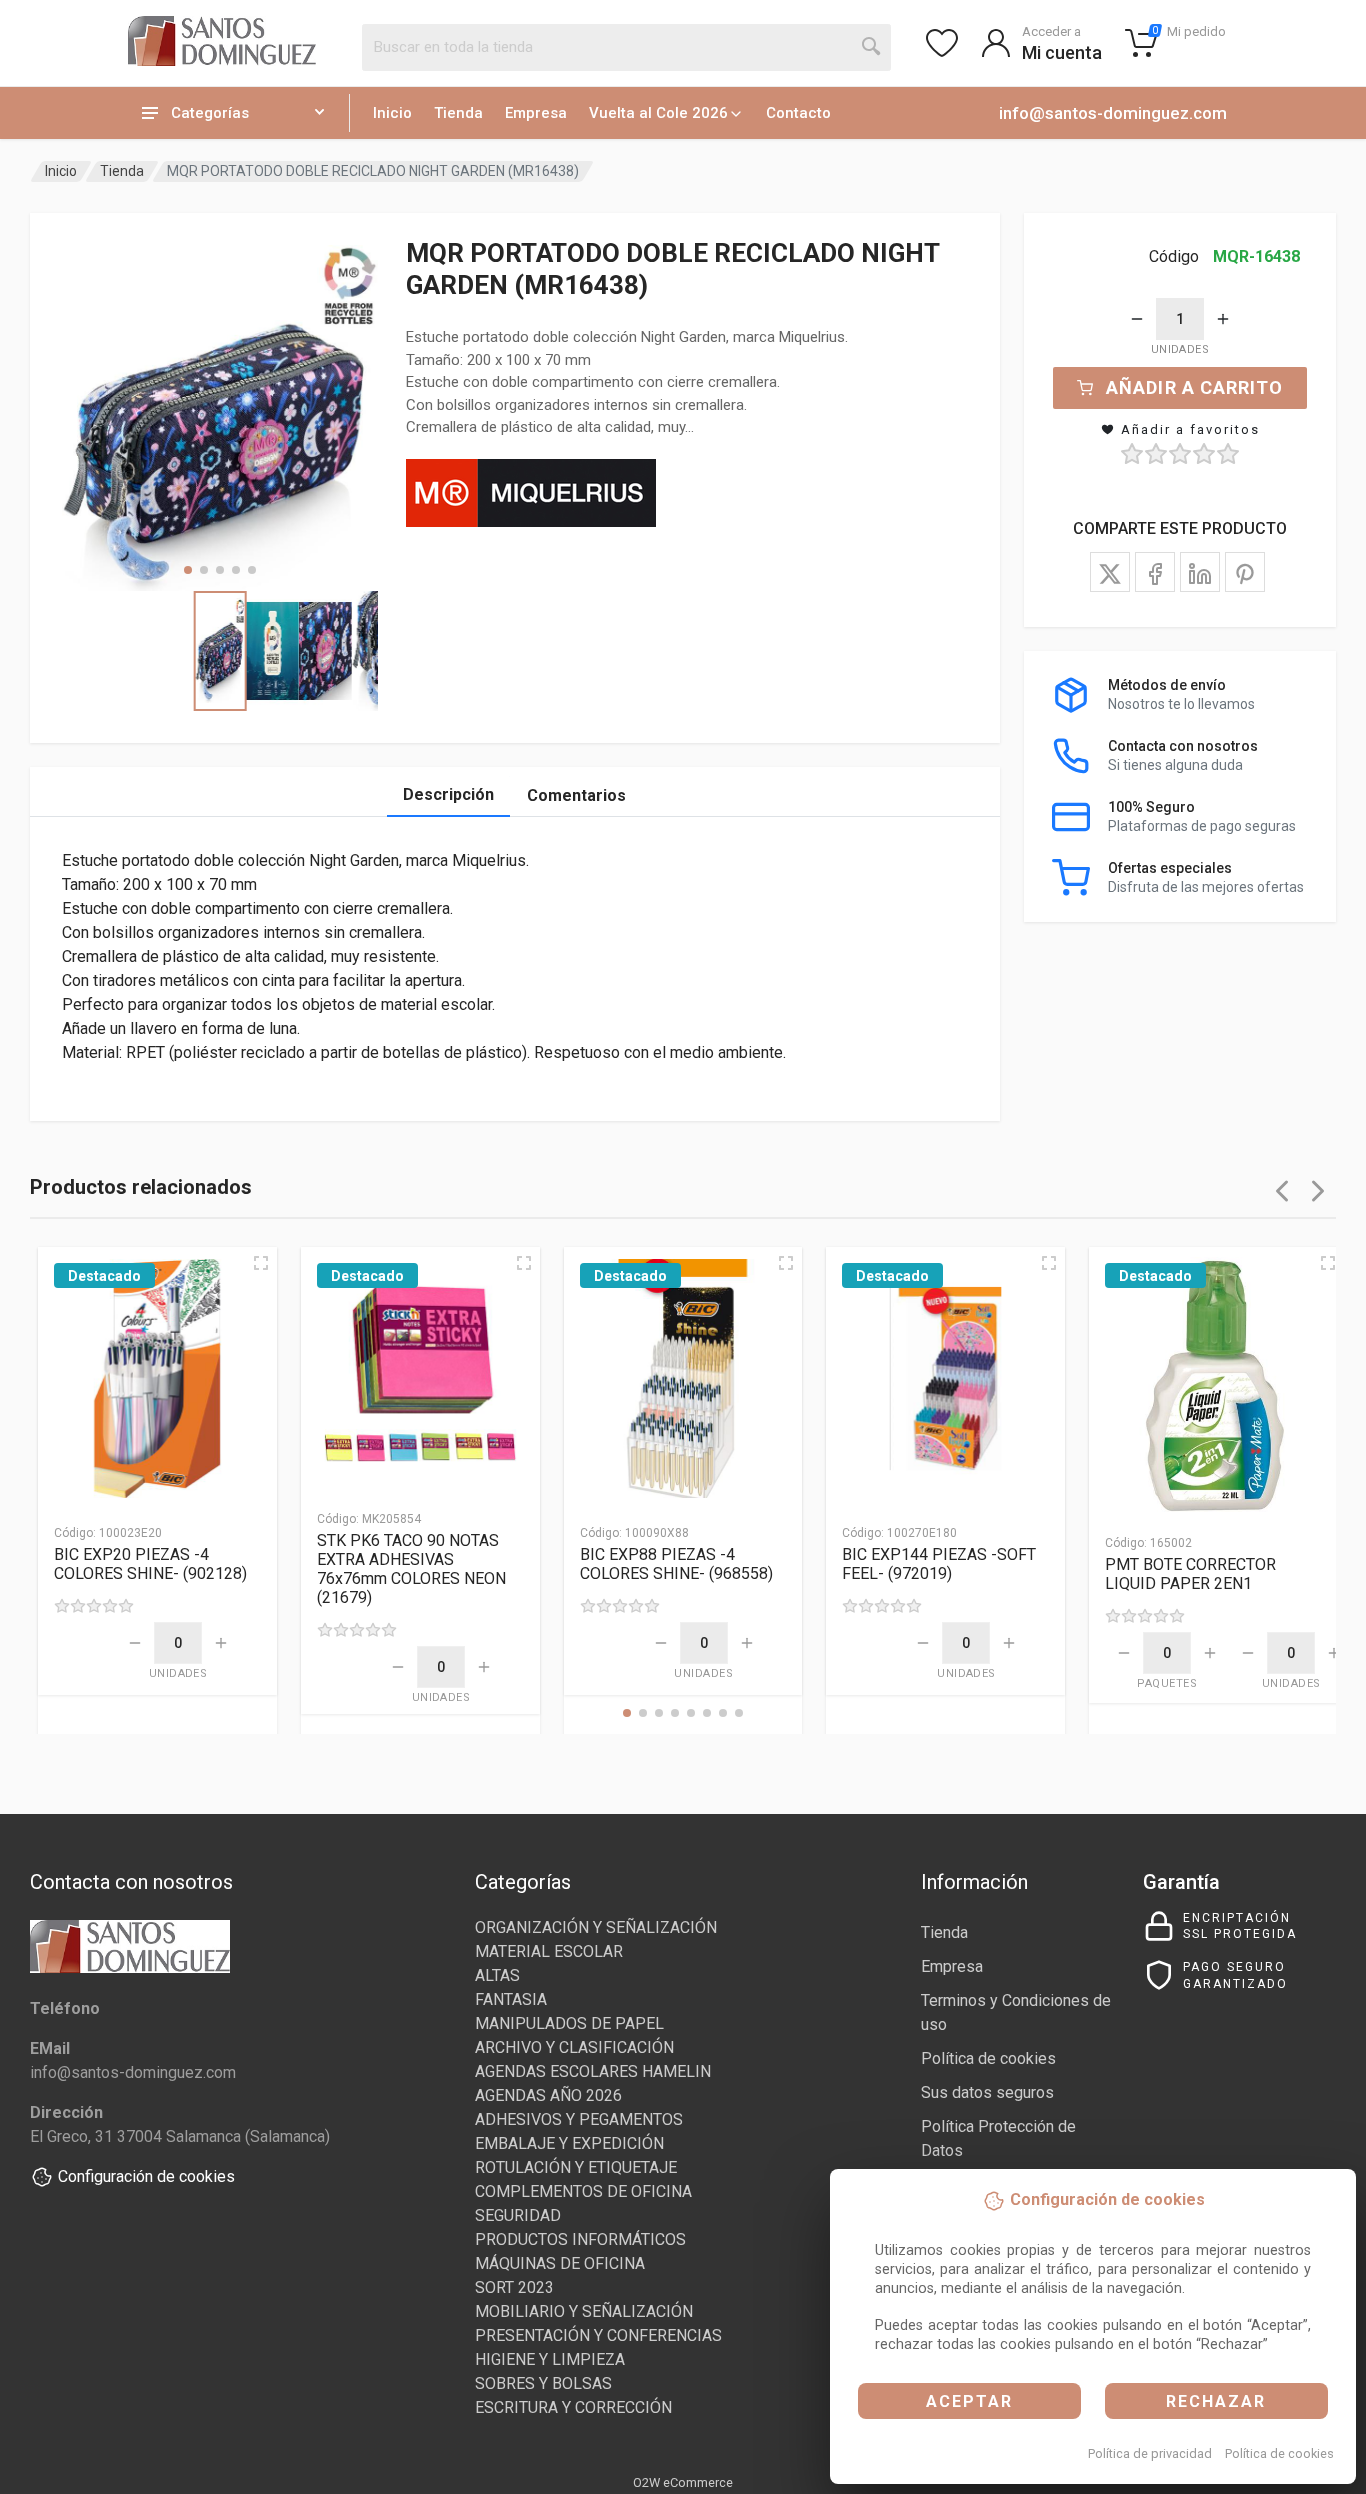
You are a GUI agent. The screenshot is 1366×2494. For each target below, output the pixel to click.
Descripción (448, 794)
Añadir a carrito (1194, 387)
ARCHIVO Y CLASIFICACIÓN (574, 2047)
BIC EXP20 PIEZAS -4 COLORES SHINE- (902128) (150, 1564)
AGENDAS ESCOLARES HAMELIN (593, 2071)
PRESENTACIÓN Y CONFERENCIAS (598, 2335)
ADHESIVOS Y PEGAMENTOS (579, 2119)
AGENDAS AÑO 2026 (548, 2095)
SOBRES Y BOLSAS (543, 2383)
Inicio (392, 113)
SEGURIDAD (518, 2215)
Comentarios (576, 795)
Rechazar (1216, 2401)
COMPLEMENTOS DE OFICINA (583, 2191)
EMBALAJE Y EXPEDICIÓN (569, 2143)
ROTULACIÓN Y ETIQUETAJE (576, 2167)
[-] (1137, 319)
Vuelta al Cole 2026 (658, 113)
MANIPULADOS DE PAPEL (569, 2023)
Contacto (798, 113)
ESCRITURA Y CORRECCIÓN (573, 2407)
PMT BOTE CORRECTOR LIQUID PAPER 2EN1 (1190, 1574)
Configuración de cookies (146, 2176)
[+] (1223, 319)
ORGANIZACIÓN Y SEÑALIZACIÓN (596, 1927)
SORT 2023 (514, 2287)
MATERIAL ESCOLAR (549, 1951)
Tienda (458, 113)
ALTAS (497, 1975)
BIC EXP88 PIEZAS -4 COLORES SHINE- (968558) (676, 1564)
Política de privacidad (1150, 2453)
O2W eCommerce (683, 2482)
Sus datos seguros (987, 2092)
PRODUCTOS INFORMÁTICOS (580, 2239)
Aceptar (969, 2401)
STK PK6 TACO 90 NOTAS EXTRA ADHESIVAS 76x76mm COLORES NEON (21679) (411, 1569)
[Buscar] (872, 47)
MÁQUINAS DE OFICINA (560, 2263)
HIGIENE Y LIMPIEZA (550, 2359)
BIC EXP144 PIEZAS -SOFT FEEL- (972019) (939, 1564)
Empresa (536, 113)
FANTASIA (511, 1999)
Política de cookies (1279, 2453)
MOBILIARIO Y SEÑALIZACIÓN (584, 2311)
